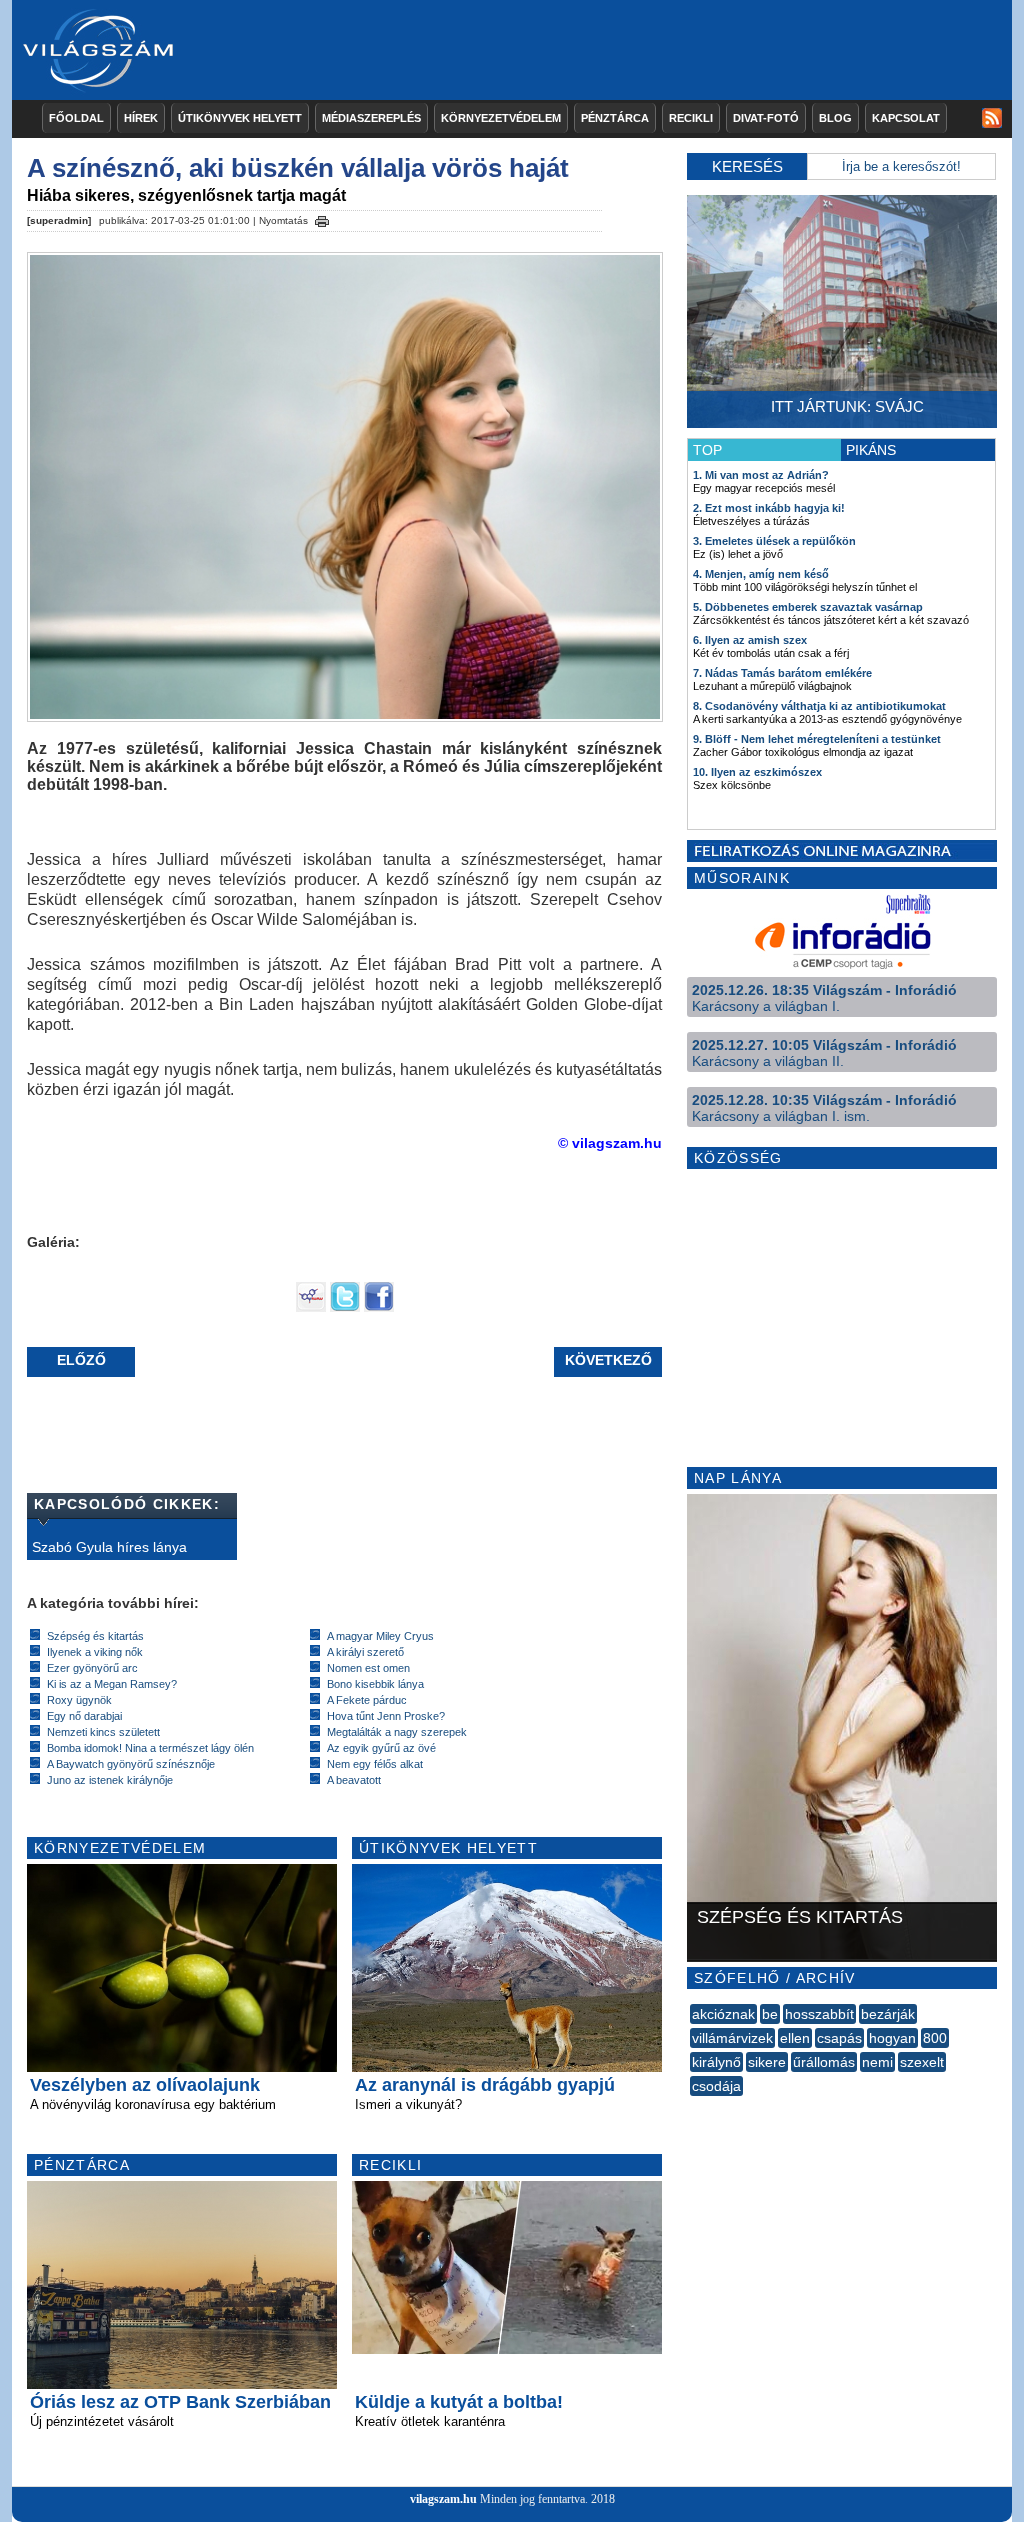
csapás (839, 2038)
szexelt (922, 2062)
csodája (716, 2086)
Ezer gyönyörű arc (92, 1668)
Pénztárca (615, 118)
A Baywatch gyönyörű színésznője (131, 1764)
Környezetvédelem (501, 118)
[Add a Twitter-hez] (345, 1307)
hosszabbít (819, 2014)
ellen (795, 2038)
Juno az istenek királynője (110, 1780)
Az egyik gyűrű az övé (381, 1748)
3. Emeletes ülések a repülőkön (774, 541)
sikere (767, 2062)
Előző (81, 1360)
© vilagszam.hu (610, 1143)
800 (935, 2038)
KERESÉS (747, 166)
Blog (835, 118)
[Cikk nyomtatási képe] (322, 218)
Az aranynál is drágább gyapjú (485, 2085)
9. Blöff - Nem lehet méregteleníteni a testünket (817, 739)
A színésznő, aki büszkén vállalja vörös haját (298, 168)
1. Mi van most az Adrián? (761, 475)
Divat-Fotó (766, 118)
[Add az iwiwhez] (311, 1307)
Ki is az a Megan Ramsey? (112, 1684)
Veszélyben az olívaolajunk (145, 2085)
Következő (608, 1360)
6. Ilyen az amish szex (750, 640)
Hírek (141, 118)
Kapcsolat (906, 118)
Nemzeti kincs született (103, 1732)
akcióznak (723, 2014)
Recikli (691, 118)
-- (692, 2108)
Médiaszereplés (371, 118)
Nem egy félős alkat (375, 1764)
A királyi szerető (365, 1652)
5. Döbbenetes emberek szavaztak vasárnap (808, 607)
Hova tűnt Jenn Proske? (386, 1716)
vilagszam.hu (443, 2499)
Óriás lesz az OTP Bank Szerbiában (180, 2402)
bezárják (888, 2014)
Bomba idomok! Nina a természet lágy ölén (150, 1748)
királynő (716, 2062)
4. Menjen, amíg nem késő (761, 574)
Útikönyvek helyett (240, 118)
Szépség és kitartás (95, 1636)
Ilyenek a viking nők (95, 1652)
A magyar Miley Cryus (380, 1636)
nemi (877, 2062)
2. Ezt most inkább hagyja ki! (769, 508)
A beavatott (354, 1780)
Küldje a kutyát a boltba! (459, 2402)
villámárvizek (732, 2038)
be (770, 2014)
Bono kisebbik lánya (375, 1684)
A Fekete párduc (367, 1700)
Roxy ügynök (79, 1700)
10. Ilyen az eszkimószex (757, 772)
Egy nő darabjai (84, 1716)
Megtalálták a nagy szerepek (397, 1732)
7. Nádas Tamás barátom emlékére (782, 673)
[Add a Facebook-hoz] (379, 1307)
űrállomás (824, 2062)
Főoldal (76, 118)
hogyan (892, 2038)
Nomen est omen (368, 1668)
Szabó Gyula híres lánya (109, 1547)
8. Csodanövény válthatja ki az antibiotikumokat (819, 706)
